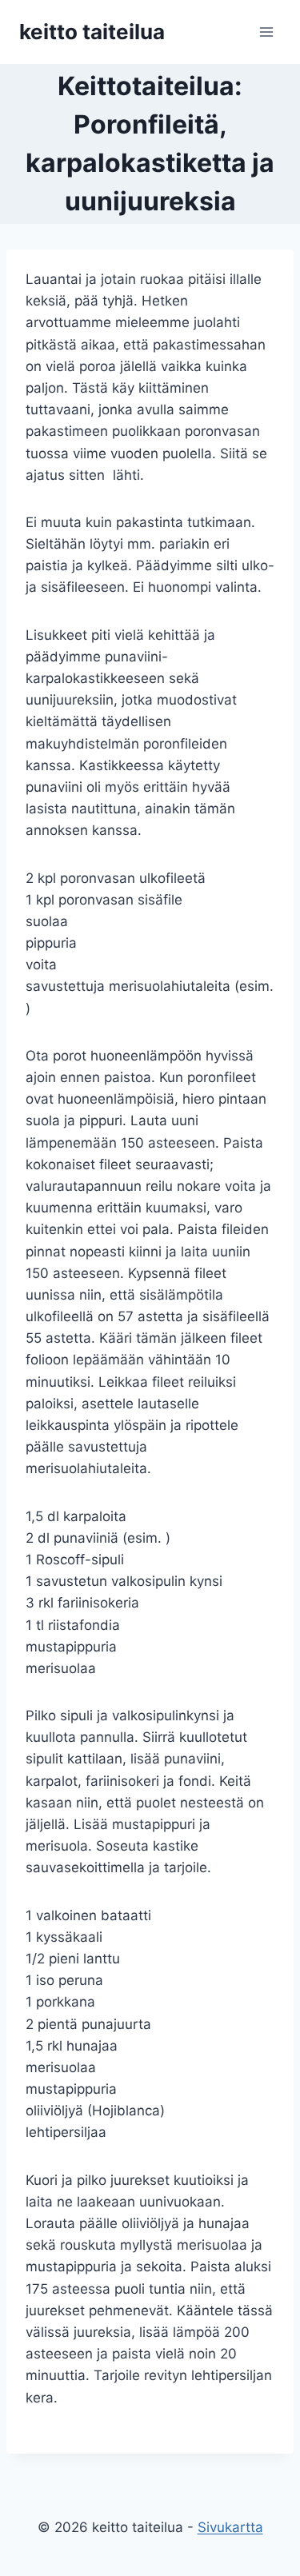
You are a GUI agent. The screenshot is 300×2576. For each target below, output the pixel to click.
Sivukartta (230, 2527)
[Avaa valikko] (266, 32)
